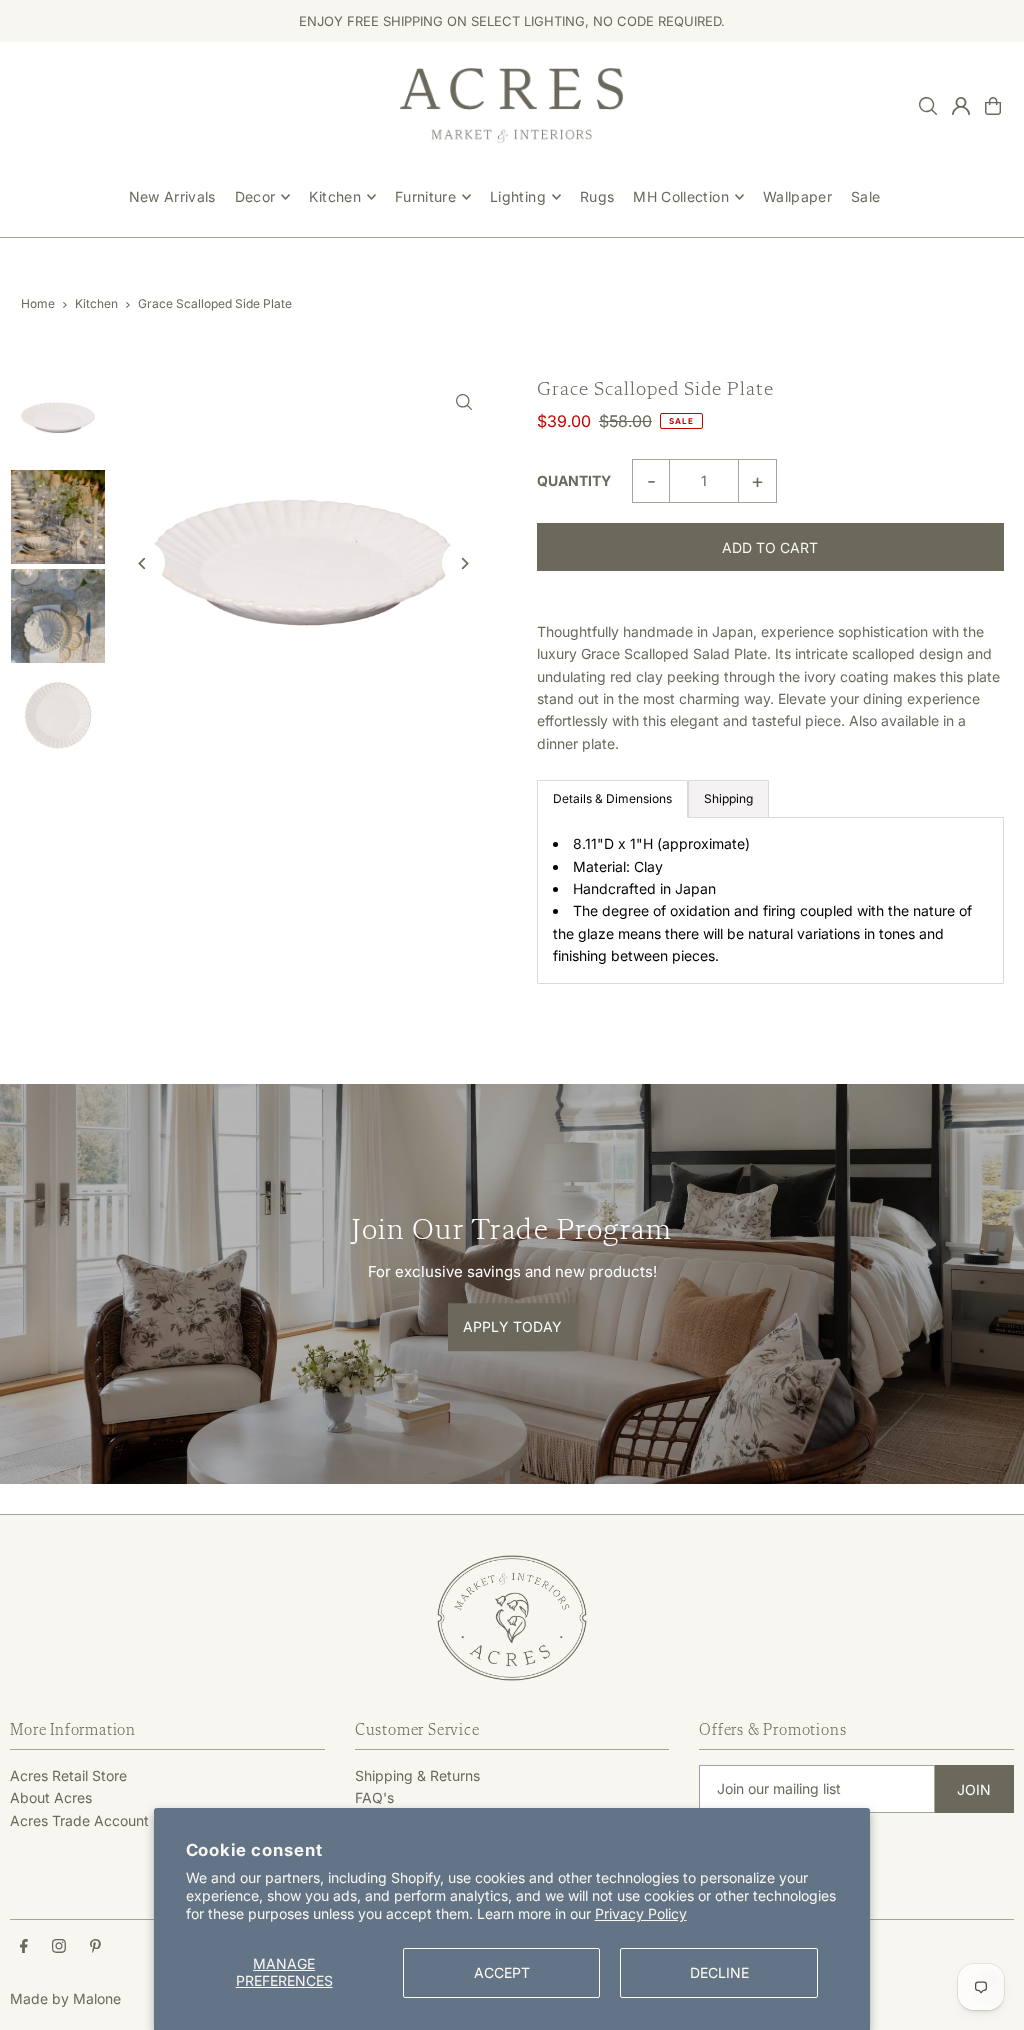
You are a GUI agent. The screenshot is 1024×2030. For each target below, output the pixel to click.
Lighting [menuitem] (518, 196)
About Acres (51, 1797)
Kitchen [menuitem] (334, 196)
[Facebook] (24, 1947)
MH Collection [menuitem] (681, 196)
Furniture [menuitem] (425, 196)
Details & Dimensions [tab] (612, 798)
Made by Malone (65, 1998)
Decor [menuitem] (255, 196)
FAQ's (374, 1797)
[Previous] (142, 563)
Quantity (574, 480)
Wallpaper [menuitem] (797, 196)
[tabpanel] (770, 900)
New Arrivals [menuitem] (172, 196)
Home (38, 303)
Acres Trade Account (79, 1820)
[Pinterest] (95, 1947)
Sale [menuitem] (865, 196)
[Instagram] (59, 1947)
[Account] (961, 106)
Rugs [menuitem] (597, 196)
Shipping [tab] (728, 798)
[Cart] (993, 106)
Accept (502, 1972)
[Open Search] (928, 106)
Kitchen (96, 303)
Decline (719, 1972)
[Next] (464, 563)
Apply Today (512, 1326)
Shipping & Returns (417, 1775)
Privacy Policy (641, 1913)
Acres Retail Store (68, 1775)
